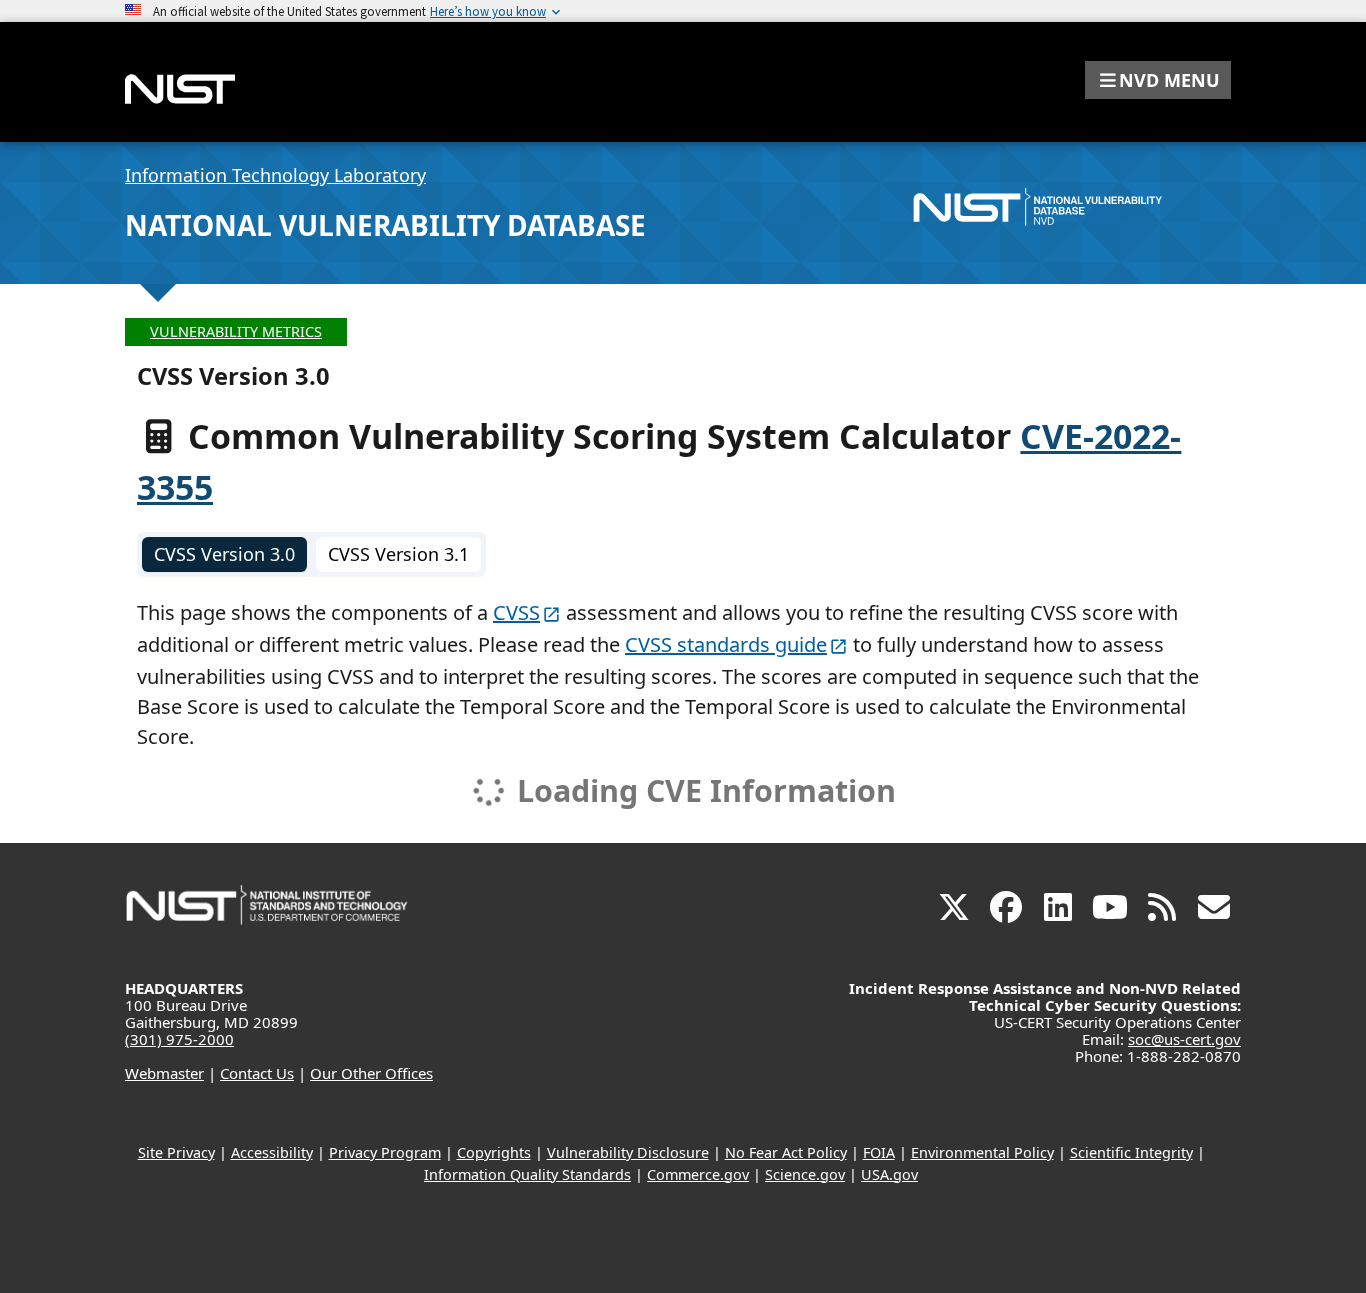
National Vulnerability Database (385, 225)
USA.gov (889, 1174)
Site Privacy (176, 1152)
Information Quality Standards (527, 1174)
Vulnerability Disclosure (628, 1152)
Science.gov (805, 1174)
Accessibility (272, 1152)
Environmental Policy (982, 1152)
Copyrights (494, 1152)
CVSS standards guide (726, 644)
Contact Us (257, 1073)
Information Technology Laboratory (275, 175)
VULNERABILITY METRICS (236, 331)
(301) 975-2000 (179, 1039)
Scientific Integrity (1131, 1152)
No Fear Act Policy (786, 1152)
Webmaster (164, 1073)
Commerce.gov (698, 1174)
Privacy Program (385, 1152)
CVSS (516, 612)
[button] (1158, 80)
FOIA (879, 1152)
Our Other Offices (371, 1073)
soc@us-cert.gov (1184, 1039)
